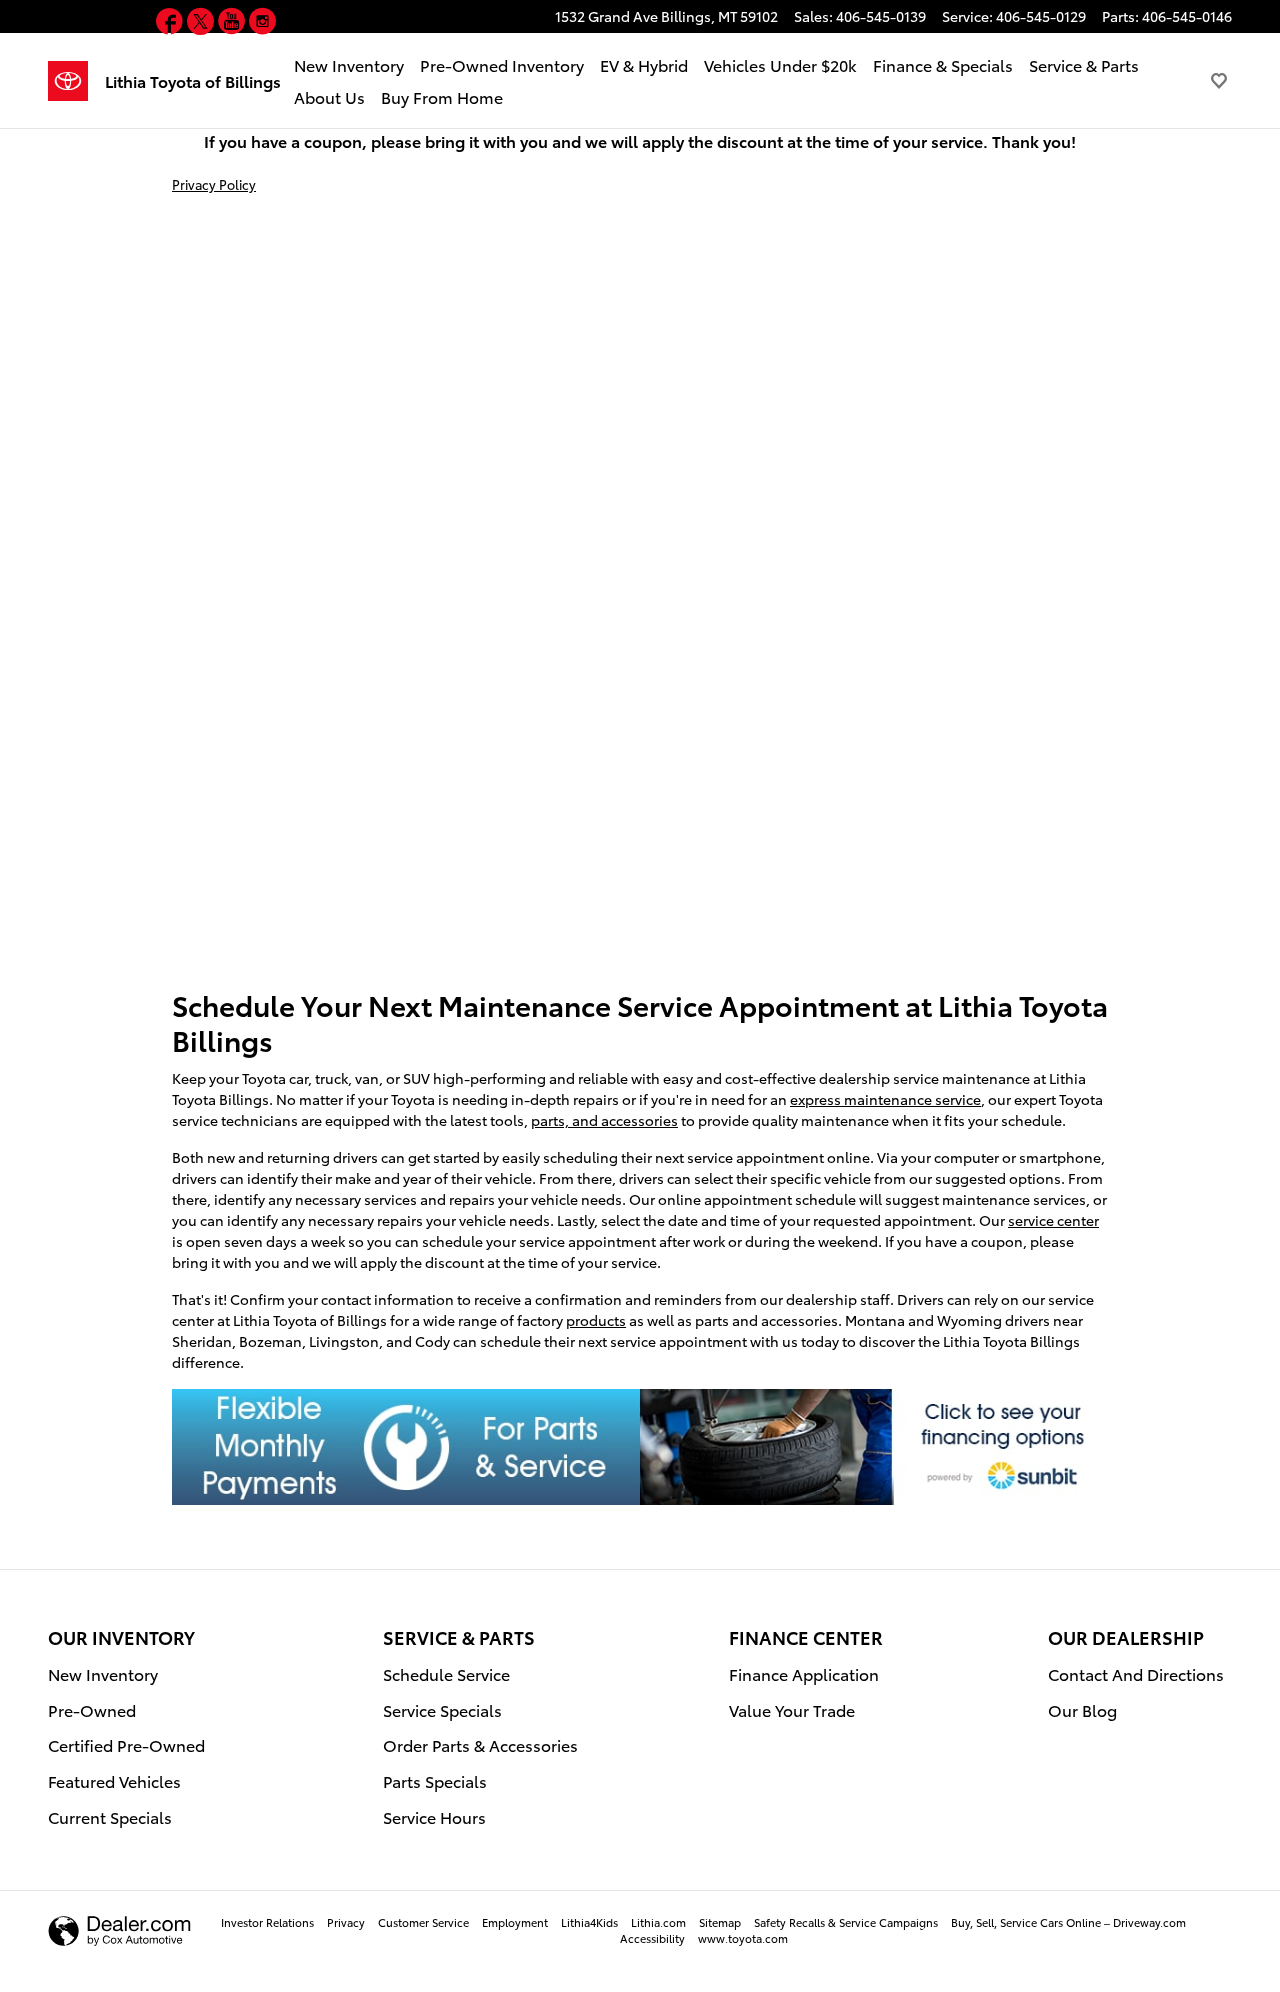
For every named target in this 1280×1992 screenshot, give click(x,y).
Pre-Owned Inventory (502, 64)
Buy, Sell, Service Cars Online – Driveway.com (1068, 1922)
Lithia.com (658, 1922)
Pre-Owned (92, 1709)
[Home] (76, 81)
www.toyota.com (743, 1938)
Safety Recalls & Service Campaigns (846, 1922)
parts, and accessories (604, 1120)
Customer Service (423, 1922)
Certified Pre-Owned (126, 1744)
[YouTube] (233, 24)
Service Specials (442, 1709)
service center (1053, 1220)
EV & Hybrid (644, 64)
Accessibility (652, 1938)
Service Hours (434, 1816)
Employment (515, 1922)
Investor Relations (267, 1922)
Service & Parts (1084, 64)
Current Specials (110, 1816)
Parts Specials (435, 1780)
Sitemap (720, 1922)
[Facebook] (171, 24)
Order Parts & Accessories (480, 1744)
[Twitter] (202, 24)
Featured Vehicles (114, 1780)
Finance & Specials (943, 64)
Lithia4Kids (589, 1922)
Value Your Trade (792, 1709)
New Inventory (349, 64)
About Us (329, 96)
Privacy (346, 1922)
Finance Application (804, 1673)
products (596, 1320)
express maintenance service (885, 1099)
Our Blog (1082, 1709)
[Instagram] (262, 24)
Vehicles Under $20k (780, 64)
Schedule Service (446, 1673)
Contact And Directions (1136, 1673)
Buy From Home (442, 96)
